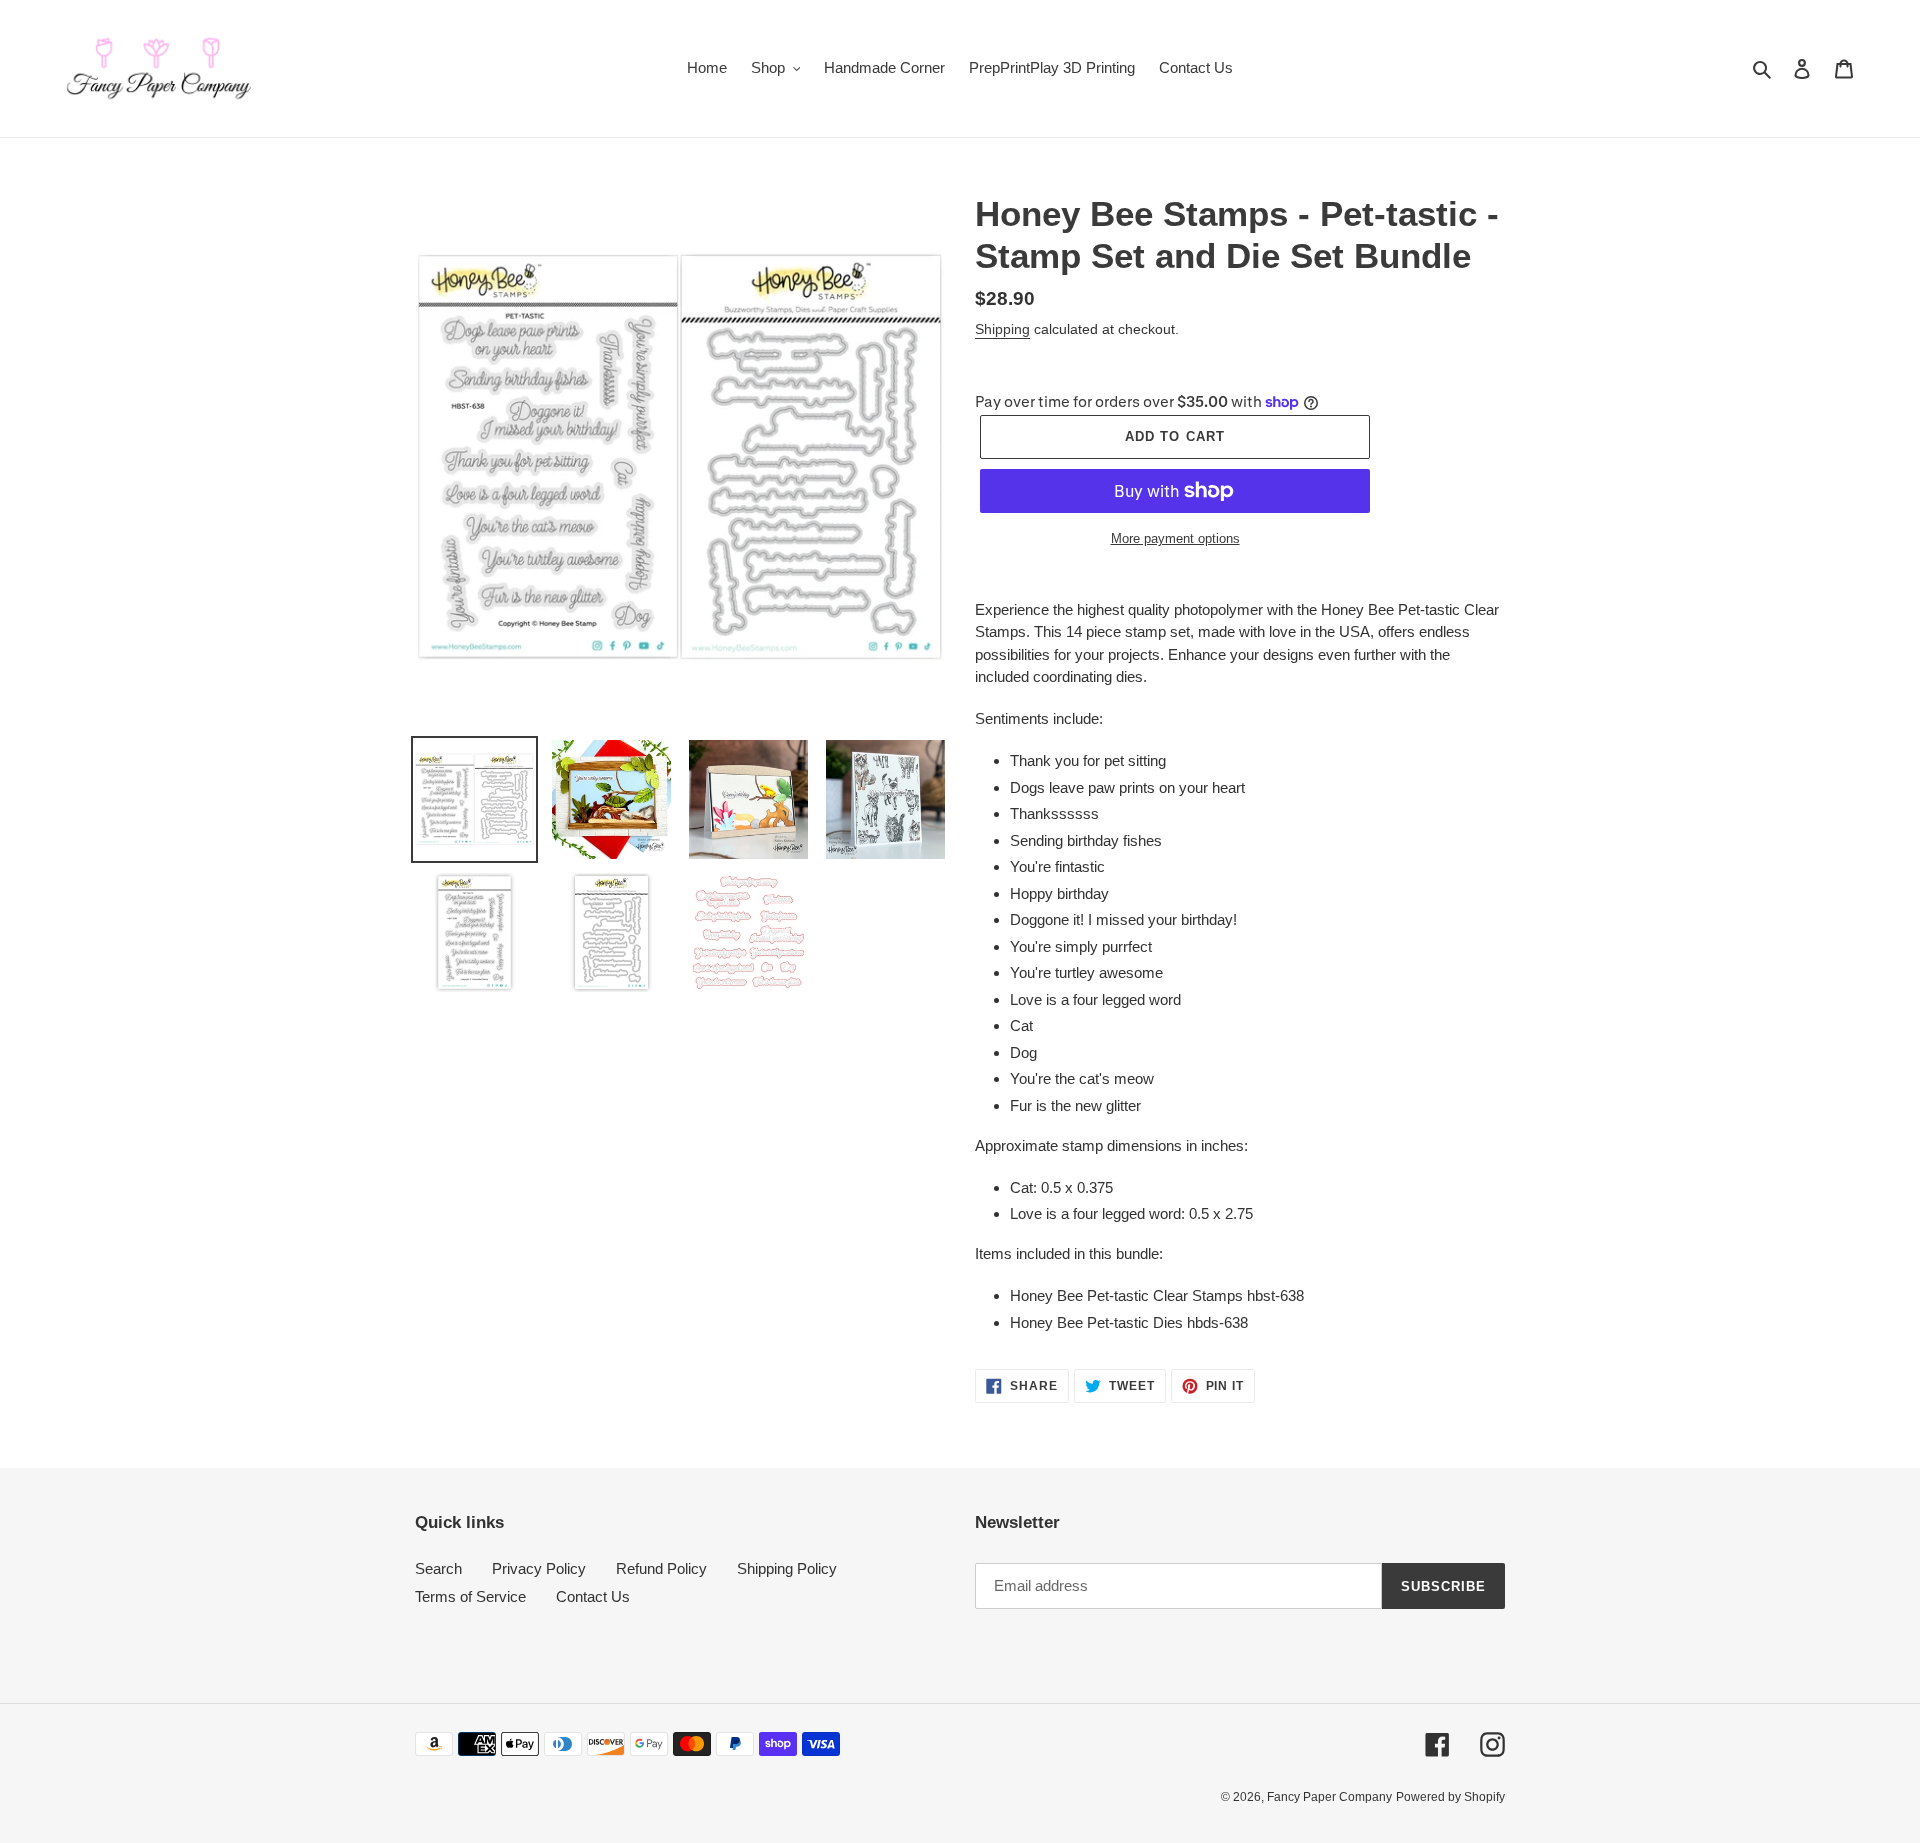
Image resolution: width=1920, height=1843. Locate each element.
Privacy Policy (539, 1568)
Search (438, 1568)
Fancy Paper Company (1329, 1797)
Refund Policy (661, 1568)
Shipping (1002, 329)
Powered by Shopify (1450, 1797)
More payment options (1175, 538)
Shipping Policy (787, 1568)
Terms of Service (470, 1596)
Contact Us (593, 1596)
